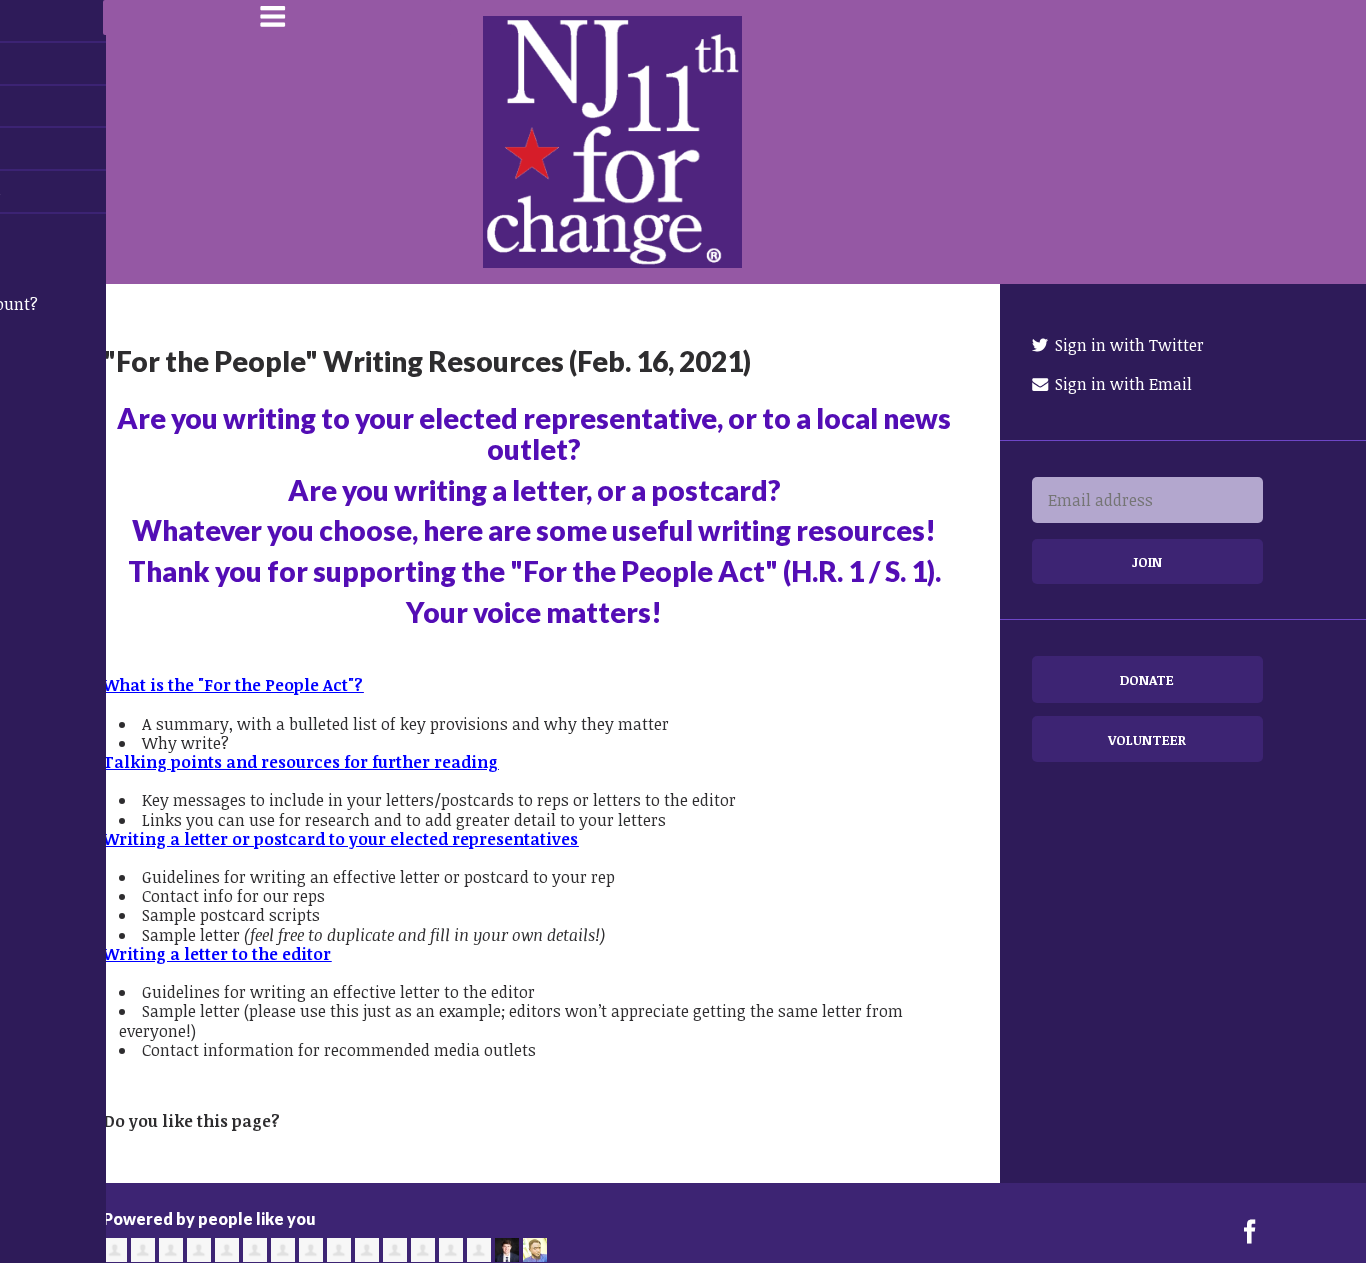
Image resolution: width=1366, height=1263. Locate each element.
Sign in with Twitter (1127, 345)
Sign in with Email (1121, 384)
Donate (1147, 679)
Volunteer (1147, 739)
